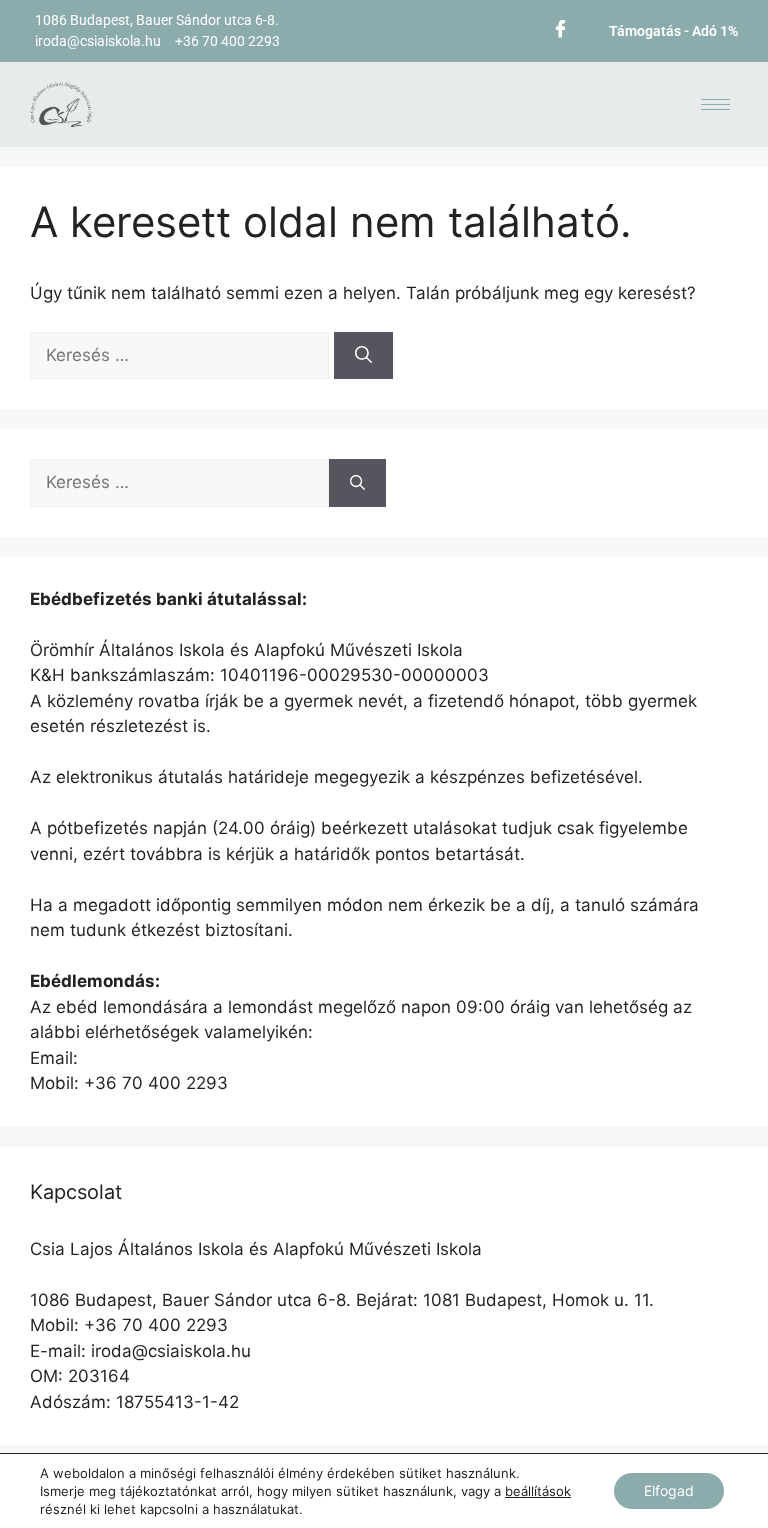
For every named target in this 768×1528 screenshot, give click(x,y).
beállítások (538, 1491)
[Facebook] (560, 28)
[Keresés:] (182, 355)
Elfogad (669, 1490)
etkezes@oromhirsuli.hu (176, 1058)
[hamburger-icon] (715, 104)
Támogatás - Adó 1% (673, 31)
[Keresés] (363, 356)
